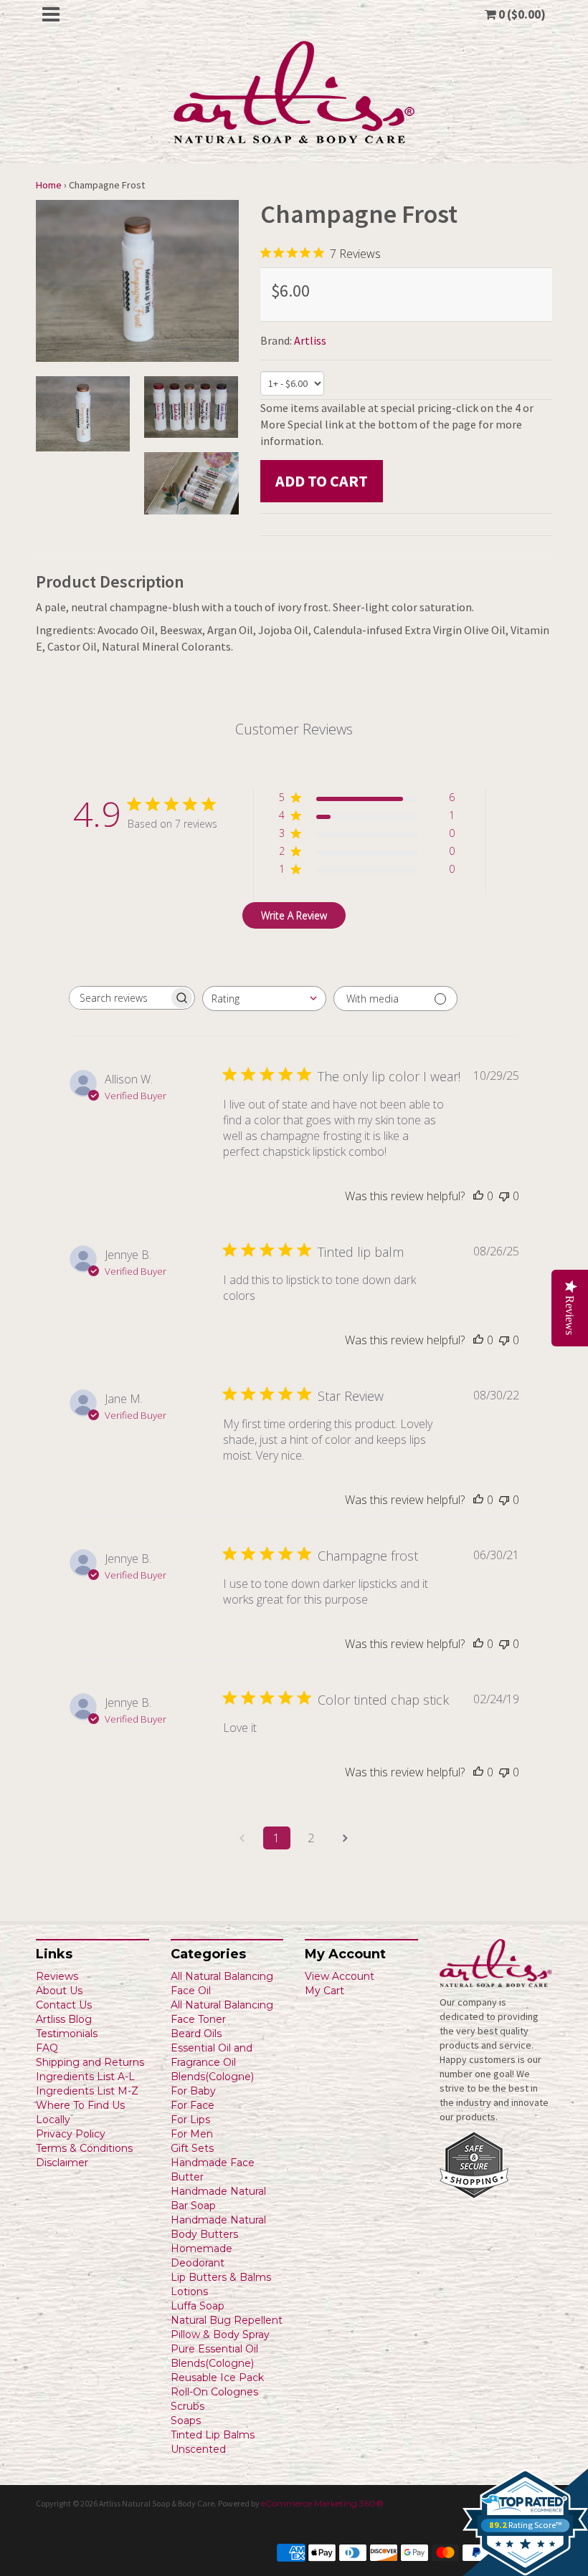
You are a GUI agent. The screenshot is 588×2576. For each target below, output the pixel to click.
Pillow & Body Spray (220, 2335)
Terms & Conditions (84, 2148)
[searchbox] (119, 998)
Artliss (310, 340)
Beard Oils (196, 2034)
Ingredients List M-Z (87, 2091)
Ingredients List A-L (85, 2077)
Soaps (186, 2421)
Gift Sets (192, 2148)
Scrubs (188, 2406)
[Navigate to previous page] (242, 1838)
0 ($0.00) (521, 14)
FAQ (47, 2048)
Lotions (189, 2292)
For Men (192, 2134)
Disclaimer (62, 2163)
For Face (193, 2105)
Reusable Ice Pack (217, 2378)
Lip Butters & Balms (221, 2277)
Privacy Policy (71, 2134)
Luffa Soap (198, 2306)
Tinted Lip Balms (213, 2435)
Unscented (198, 2449)
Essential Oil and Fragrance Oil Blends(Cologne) (212, 2062)
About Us (59, 1991)
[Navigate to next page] (346, 1838)
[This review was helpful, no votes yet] (478, 1196)
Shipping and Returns (90, 2062)
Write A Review (294, 915)
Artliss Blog (64, 2019)
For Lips (190, 2120)
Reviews (57, 1976)
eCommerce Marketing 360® (322, 2503)
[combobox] (264, 999)
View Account (340, 1976)
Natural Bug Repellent (227, 2320)
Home (49, 185)
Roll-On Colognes (214, 2392)
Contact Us (64, 2005)
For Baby (193, 2091)
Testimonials (67, 2034)
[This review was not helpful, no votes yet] (504, 1196)
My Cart (324, 1991)
